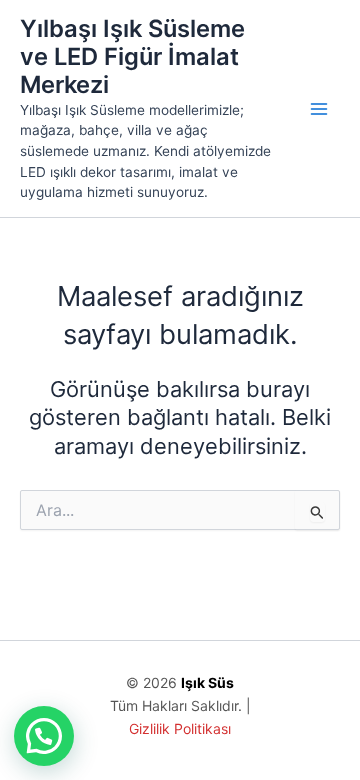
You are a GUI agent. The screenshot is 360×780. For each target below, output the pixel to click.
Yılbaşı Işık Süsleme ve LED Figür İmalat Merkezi (132, 57)
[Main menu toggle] (319, 109)
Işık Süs (207, 682)
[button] (44, 736)
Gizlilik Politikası (180, 728)
